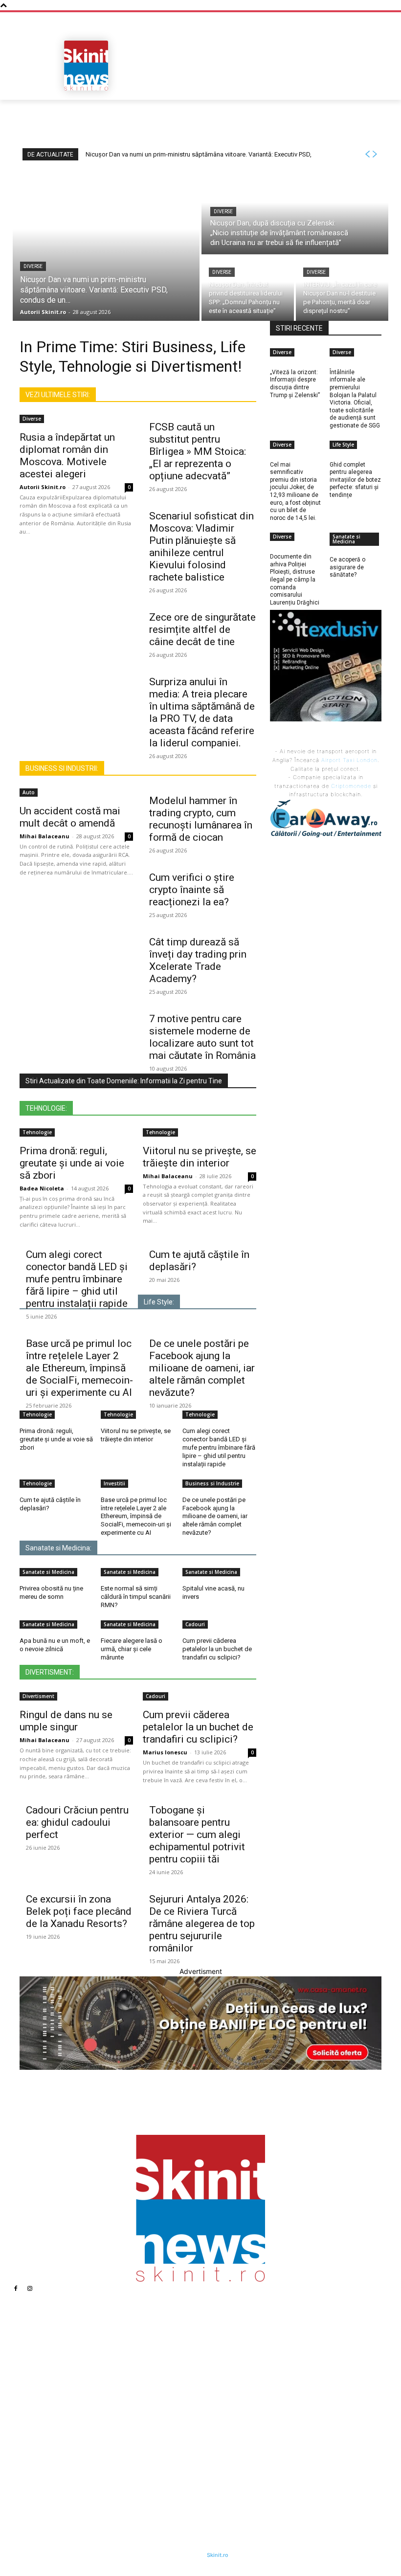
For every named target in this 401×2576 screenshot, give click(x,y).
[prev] (367, 154)
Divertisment (38, 1696)
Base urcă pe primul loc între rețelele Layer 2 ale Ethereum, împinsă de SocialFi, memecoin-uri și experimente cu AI (79, 1368)
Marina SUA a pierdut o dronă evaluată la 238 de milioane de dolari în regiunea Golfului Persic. (279, 2353)
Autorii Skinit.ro (43, 487)
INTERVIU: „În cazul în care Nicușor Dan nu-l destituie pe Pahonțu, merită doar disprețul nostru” (160, 2456)
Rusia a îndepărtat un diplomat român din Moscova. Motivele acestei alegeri (67, 456)
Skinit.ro (218, 2555)
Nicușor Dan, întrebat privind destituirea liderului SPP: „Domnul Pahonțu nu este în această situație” (162, 2427)
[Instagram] (30, 2288)
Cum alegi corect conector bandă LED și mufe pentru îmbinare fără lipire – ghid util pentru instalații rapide (77, 1279)
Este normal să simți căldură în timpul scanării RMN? (136, 1597)
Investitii (114, 1483)
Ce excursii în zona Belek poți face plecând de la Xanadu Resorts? (79, 1911)
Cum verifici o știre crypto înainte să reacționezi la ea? (192, 890)
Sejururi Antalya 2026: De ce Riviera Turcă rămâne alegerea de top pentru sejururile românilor (202, 1924)
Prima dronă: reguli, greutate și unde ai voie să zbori (72, 1163)
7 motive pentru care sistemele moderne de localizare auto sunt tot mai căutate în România (202, 1037)
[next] (375, 154)
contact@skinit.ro (51, 2439)
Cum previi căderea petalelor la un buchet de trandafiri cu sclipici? (217, 1649)
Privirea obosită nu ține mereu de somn (51, 1592)
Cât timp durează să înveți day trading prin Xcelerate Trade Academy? (198, 960)
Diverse (33, 266)
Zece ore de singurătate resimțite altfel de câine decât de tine (202, 629)
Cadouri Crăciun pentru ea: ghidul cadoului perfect (77, 1822)
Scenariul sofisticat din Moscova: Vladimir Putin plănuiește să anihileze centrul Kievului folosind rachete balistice (201, 547)
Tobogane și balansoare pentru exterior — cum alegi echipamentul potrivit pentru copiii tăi (197, 1835)
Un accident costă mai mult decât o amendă (70, 817)
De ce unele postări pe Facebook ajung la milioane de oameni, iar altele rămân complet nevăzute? (202, 1368)
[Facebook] (16, 2288)
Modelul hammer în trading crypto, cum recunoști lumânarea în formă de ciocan (201, 819)
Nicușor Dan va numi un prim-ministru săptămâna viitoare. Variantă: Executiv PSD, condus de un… (159, 2357)
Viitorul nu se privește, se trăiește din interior (200, 1157)
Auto (29, 792)
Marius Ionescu (165, 1752)
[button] (370, 89)
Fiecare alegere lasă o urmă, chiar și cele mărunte (132, 1649)
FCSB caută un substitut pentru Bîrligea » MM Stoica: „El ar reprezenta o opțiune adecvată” (198, 451)
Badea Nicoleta (42, 1188)
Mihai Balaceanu (45, 836)
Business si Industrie (212, 1483)
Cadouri (195, 1624)
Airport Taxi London (349, 760)
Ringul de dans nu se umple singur (66, 1721)
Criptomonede (351, 786)
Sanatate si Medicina (48, 1572)
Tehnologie (37, 1132)
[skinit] (86, 66)
